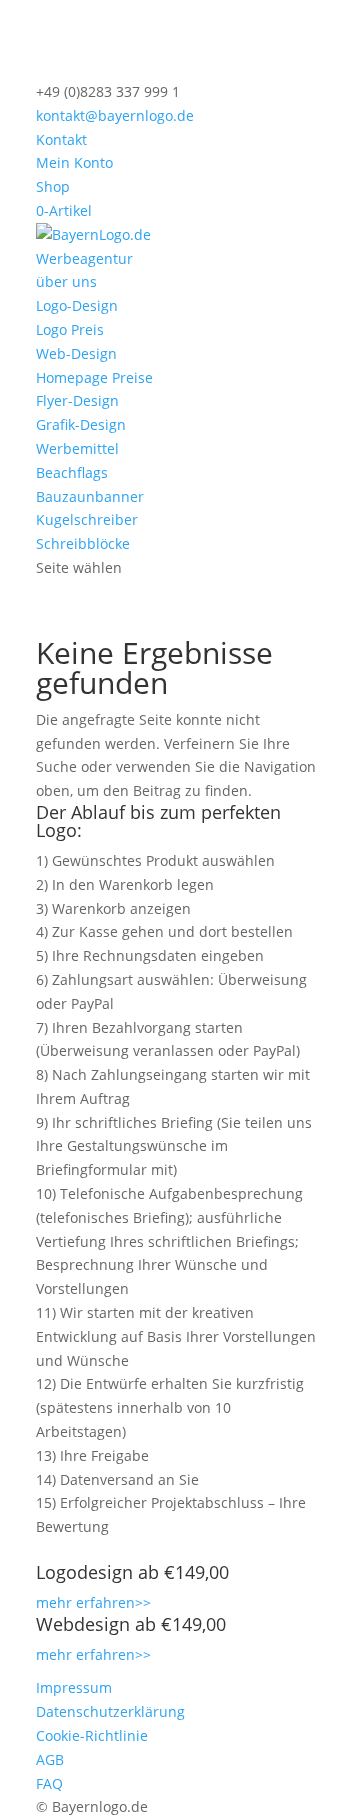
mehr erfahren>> (93, 1602)
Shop (53, 186)
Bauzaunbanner (90, 496)
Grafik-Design (81, 424)
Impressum (74, 1687)
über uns (66, 281)
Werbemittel (77, 448)
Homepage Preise (94, 377)
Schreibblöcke (83, 543)
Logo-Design (77, 305)
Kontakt (61, 139)
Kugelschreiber (87, 519)
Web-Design (76, 353)
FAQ (49, 1783)
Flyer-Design (77, 400)
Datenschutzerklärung (110, 1711)
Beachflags (72, 472)
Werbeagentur (84, 258)
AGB (50, 1759)
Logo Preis (70, 329)
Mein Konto (74, 162)
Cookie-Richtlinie (92, 1735)
